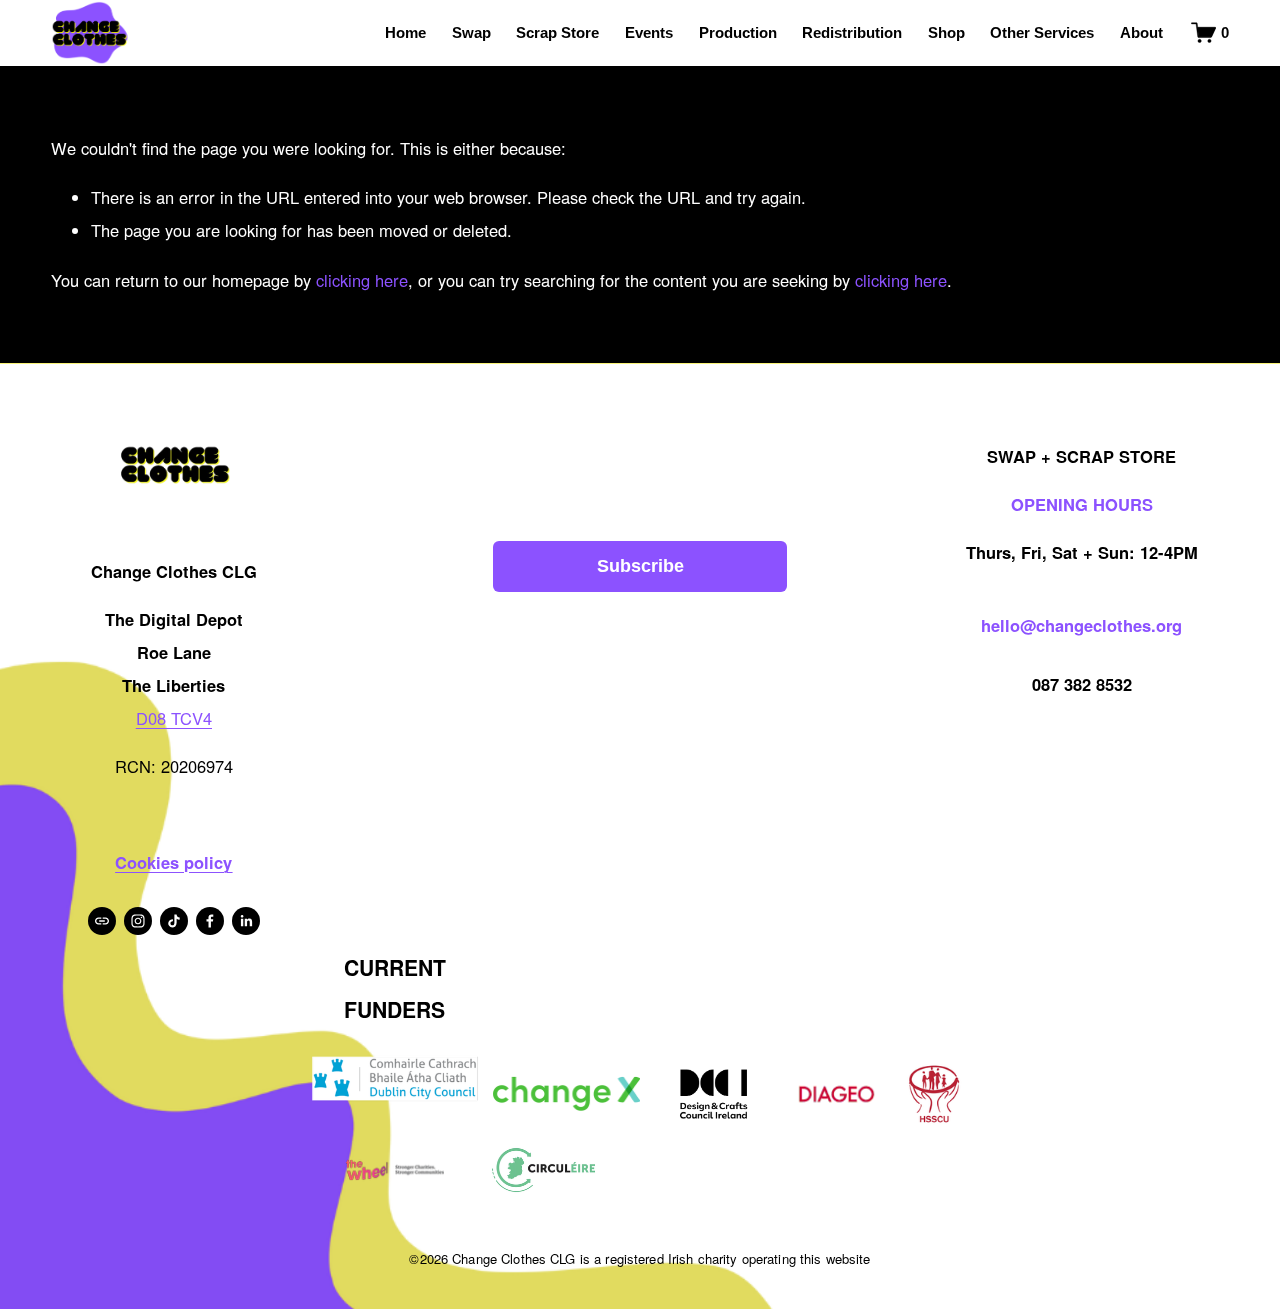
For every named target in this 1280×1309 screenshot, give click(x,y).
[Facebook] (210, 921)
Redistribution (852, 32)
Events (649, 32)
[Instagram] (138, 921)
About (1141, 32)
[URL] (102, 921)
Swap (471, 32)
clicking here (362, 280)
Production (738, 32)
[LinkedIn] (246, 921)
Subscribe (640, 566)
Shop (946, 32)
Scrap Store (557, 32)
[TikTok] (174, 921)
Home (405, 32)
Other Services (1042, 32)
